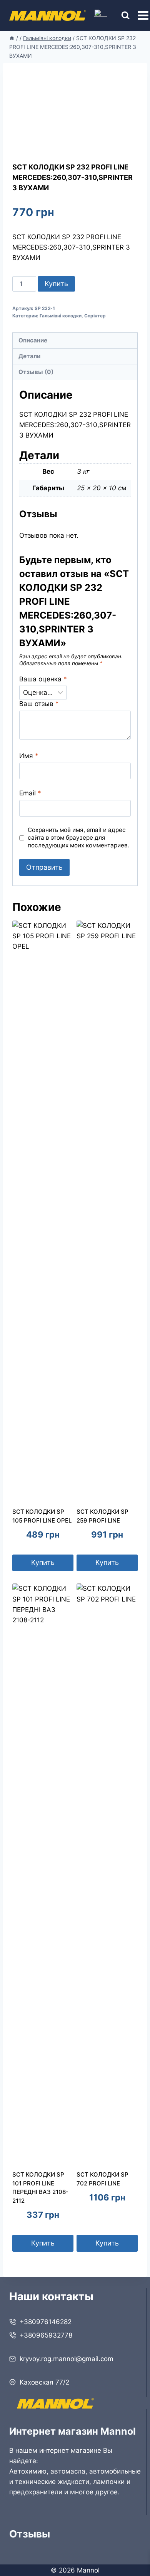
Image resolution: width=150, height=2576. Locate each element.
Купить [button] (43, 1562)
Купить (56, 284)
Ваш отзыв (39, 704)
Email (30, 793)
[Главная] (12, 38)
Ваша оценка (43, 679)
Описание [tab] (33, 340)
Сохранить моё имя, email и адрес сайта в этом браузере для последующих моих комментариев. (78, 838)
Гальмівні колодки (61, 316)
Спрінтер (95, 316)
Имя (29, 756)
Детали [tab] (29, 356)
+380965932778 (46, 2335)
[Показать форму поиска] (119, 16)
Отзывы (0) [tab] (36, 372)
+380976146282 (46, 2322)
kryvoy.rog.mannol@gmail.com (67, 2359)
